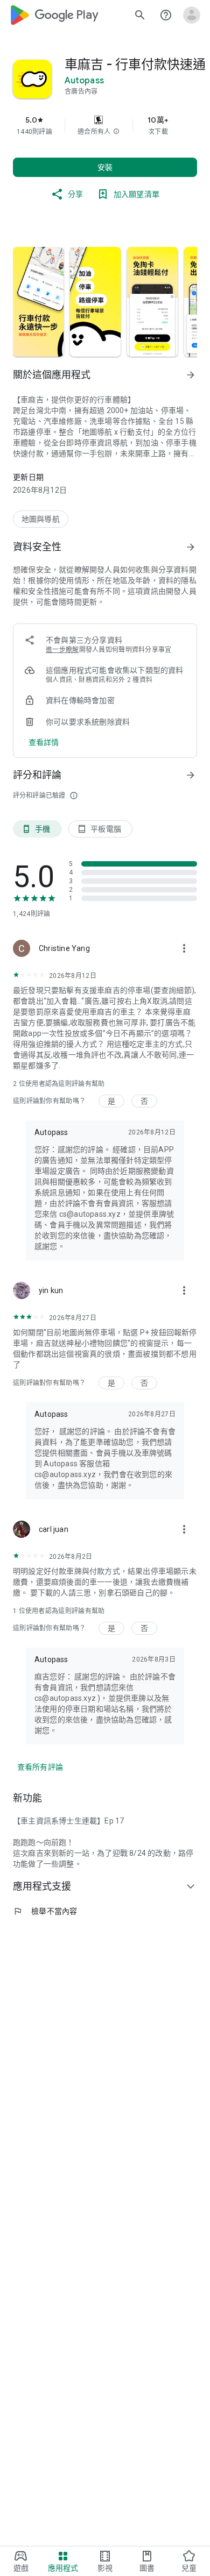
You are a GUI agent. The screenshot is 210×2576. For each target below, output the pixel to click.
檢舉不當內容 (45, 1911)
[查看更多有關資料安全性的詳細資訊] (44, 742)
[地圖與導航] (41, 519)
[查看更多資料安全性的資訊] (191, 547)
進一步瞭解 (62, 650)
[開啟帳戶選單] (192, 15)
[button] (116, 132)
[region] (105, 125)
